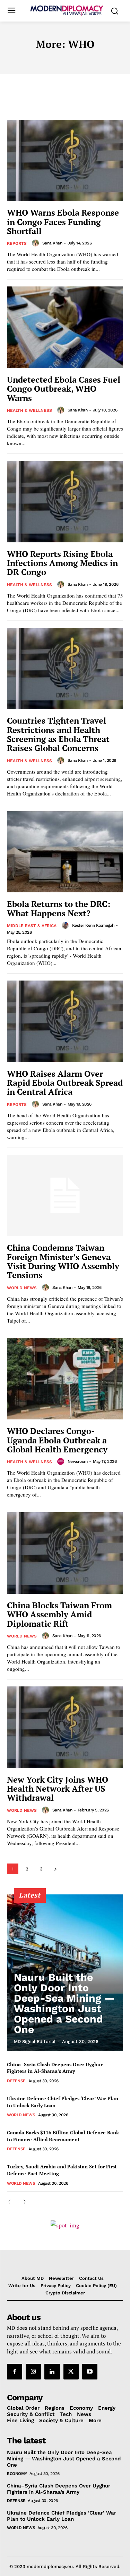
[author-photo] (36, 243)
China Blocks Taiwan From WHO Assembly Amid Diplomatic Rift (59, 1614)
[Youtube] (90, 2371)
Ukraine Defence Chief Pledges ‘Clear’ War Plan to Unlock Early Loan (62, 2516)
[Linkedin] (52, 2371)
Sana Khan (52, 243)
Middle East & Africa (32, 926)
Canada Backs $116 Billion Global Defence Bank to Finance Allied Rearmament (63, 2136)
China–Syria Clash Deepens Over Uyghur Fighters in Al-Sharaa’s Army (55, 2068)
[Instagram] (33, 2371)
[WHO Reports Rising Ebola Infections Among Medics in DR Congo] (65, 502)
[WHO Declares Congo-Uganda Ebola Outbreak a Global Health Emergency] (65, 1379)
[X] (71, 2371)
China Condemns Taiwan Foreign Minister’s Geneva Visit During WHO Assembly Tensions (63, 1261)
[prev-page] (11, 2202)
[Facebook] (15, 2371)
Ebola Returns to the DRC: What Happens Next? (59, 908)
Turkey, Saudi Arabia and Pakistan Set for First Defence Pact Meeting (62, 2170)
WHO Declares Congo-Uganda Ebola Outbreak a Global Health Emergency (57, 1440)
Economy (17, 2474)
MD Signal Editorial (35, 2041)
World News (22, 1288)
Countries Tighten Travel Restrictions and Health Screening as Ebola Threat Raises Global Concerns (58, 734)
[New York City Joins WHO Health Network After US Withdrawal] (65, 1727)
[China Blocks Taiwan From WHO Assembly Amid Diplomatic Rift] (65, 1553)
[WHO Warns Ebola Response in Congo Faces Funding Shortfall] (65, 161)
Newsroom (78, 1461)
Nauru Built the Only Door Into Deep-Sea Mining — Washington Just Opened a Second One (64, 2003)
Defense (16, 2081)
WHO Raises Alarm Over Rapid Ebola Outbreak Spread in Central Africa (65, 1083)
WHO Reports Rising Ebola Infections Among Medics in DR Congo (62, 563)
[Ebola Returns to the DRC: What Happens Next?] (65, 852)
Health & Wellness (29, 410)
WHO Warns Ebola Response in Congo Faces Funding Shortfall (63, 222)
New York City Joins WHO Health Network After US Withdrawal (58, 1789)
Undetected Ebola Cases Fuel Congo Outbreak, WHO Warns (64, 389)
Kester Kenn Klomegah (93, 925)
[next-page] (55, 1869)
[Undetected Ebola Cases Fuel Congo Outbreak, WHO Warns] (65, 327)
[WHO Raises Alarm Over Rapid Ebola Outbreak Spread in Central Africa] (65, 1021)
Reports (17, 243)
